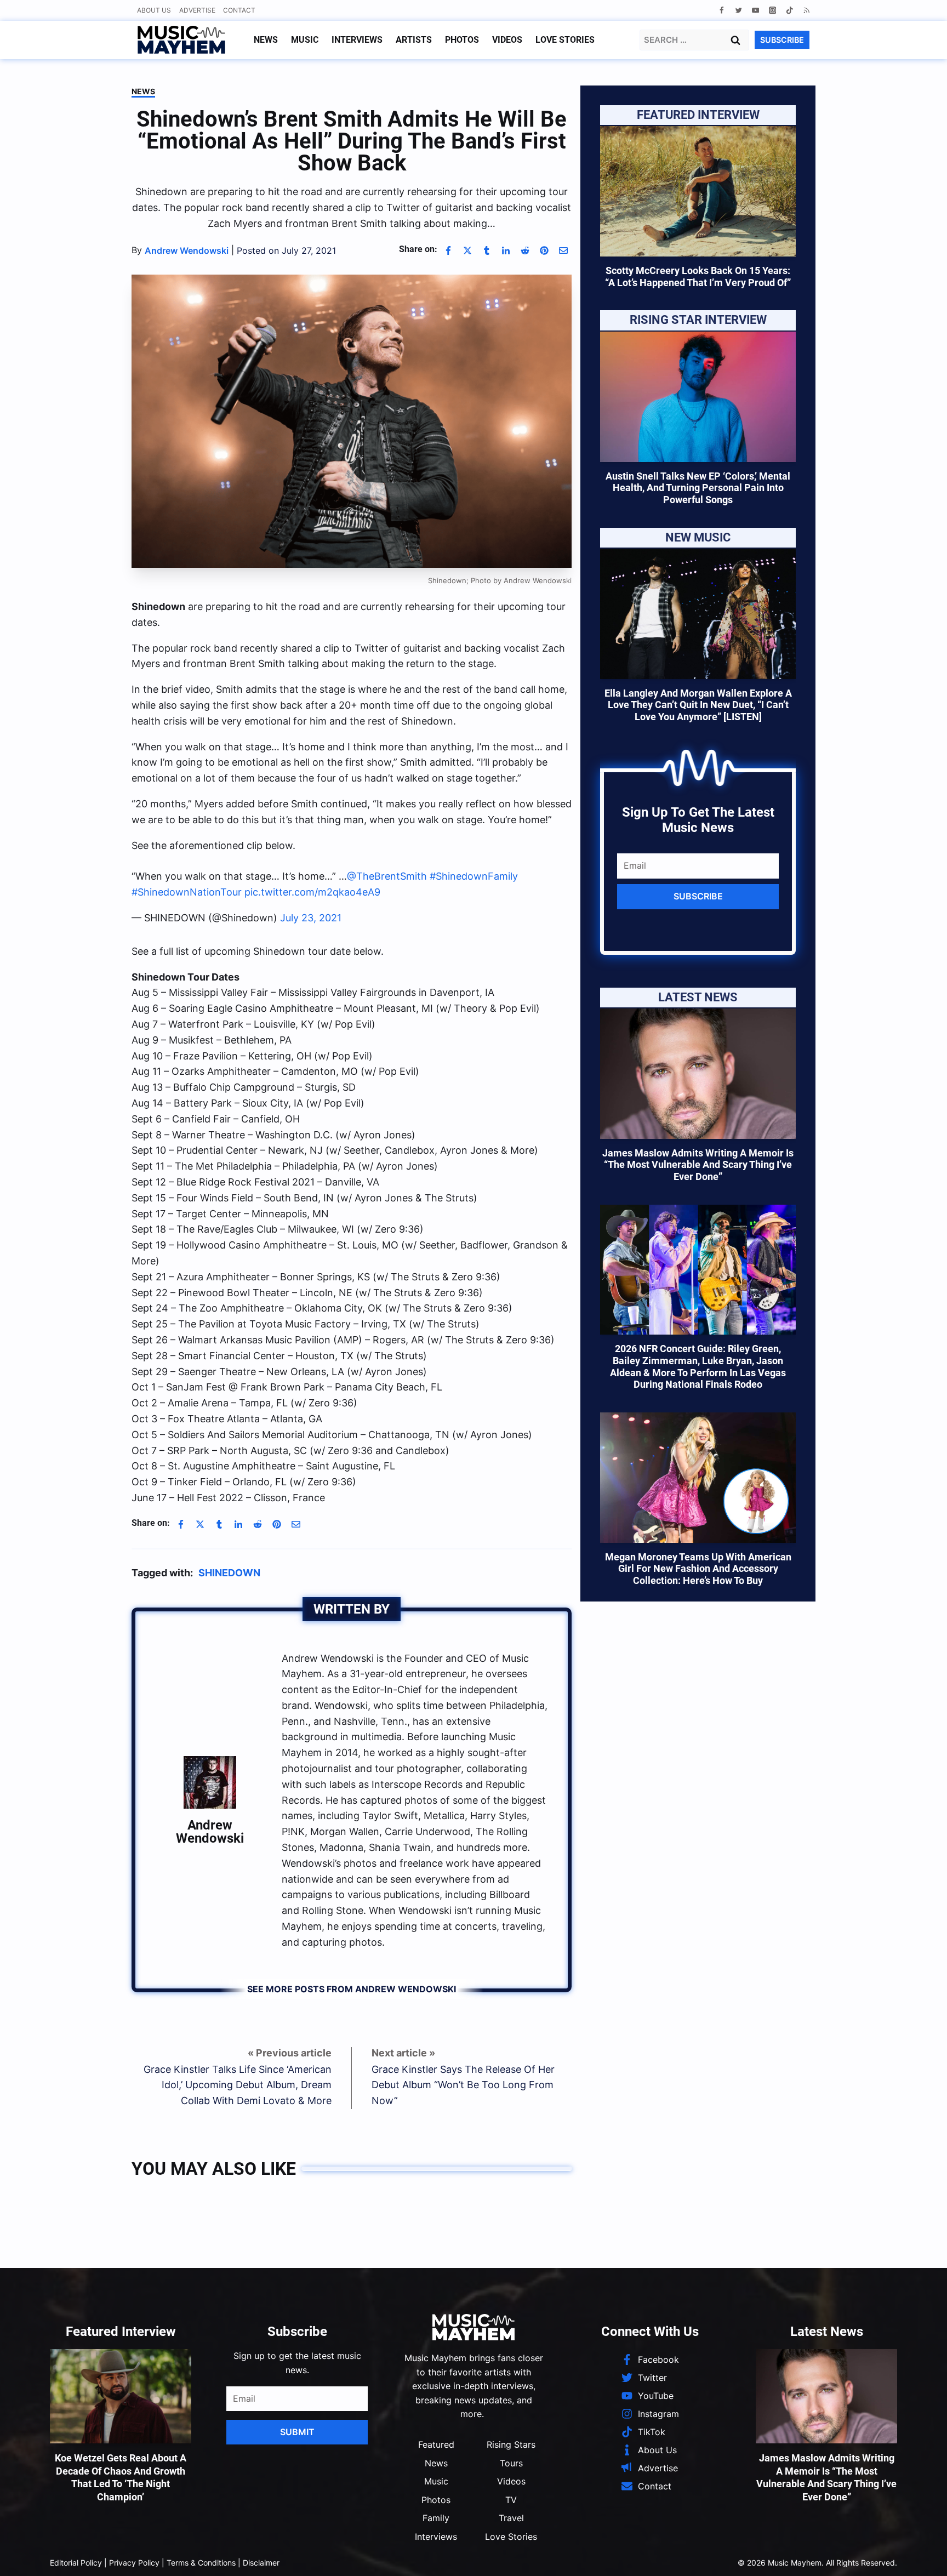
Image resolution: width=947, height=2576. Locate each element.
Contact (239, 10)
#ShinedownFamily (474, 871)
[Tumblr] (487, 250)
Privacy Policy (134, 2557)
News (266, 40)
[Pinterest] (544, 250)
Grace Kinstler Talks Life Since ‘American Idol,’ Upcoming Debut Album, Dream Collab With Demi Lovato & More (238, 2080)
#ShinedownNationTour (187, 887)
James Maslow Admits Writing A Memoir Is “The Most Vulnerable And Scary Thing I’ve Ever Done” (698, 1165)
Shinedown (229, 1567)
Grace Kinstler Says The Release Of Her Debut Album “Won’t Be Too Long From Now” (463, 2080)
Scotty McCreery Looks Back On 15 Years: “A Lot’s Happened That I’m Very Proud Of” (698, 277)
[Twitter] (738, 10)
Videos (507, 40)
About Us (154, 10)
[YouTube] (755, 10)
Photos (462, 40)
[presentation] (698, 191)
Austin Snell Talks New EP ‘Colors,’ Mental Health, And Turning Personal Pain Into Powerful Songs (698, 488)
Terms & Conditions (201, 2557)
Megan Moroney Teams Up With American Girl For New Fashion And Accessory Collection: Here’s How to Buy (698, 1569)
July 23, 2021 (311, 912)
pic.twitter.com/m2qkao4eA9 (312, 887)
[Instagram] (772, 10)
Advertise (197, 10)
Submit (297, 2426)
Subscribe (698, 896)
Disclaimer (261, 2557)
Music (305, 40)
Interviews (357, 40)
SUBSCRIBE (782, 40)
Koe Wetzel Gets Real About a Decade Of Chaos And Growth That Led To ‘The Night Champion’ (121, 2472)
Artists (414, 40)
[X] (467, 250)
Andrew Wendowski (210, 1826)
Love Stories (565, 40)
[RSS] (806, 10)
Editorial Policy (76, 2557)
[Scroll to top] (920, 2554)
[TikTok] (789, 10)
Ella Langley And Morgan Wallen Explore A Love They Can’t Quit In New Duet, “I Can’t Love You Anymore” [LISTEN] (698, 705)
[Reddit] (525, 250)
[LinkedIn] (506, 250)
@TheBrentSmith (387, 871)
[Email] (563, 250)
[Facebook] (721, 10)
